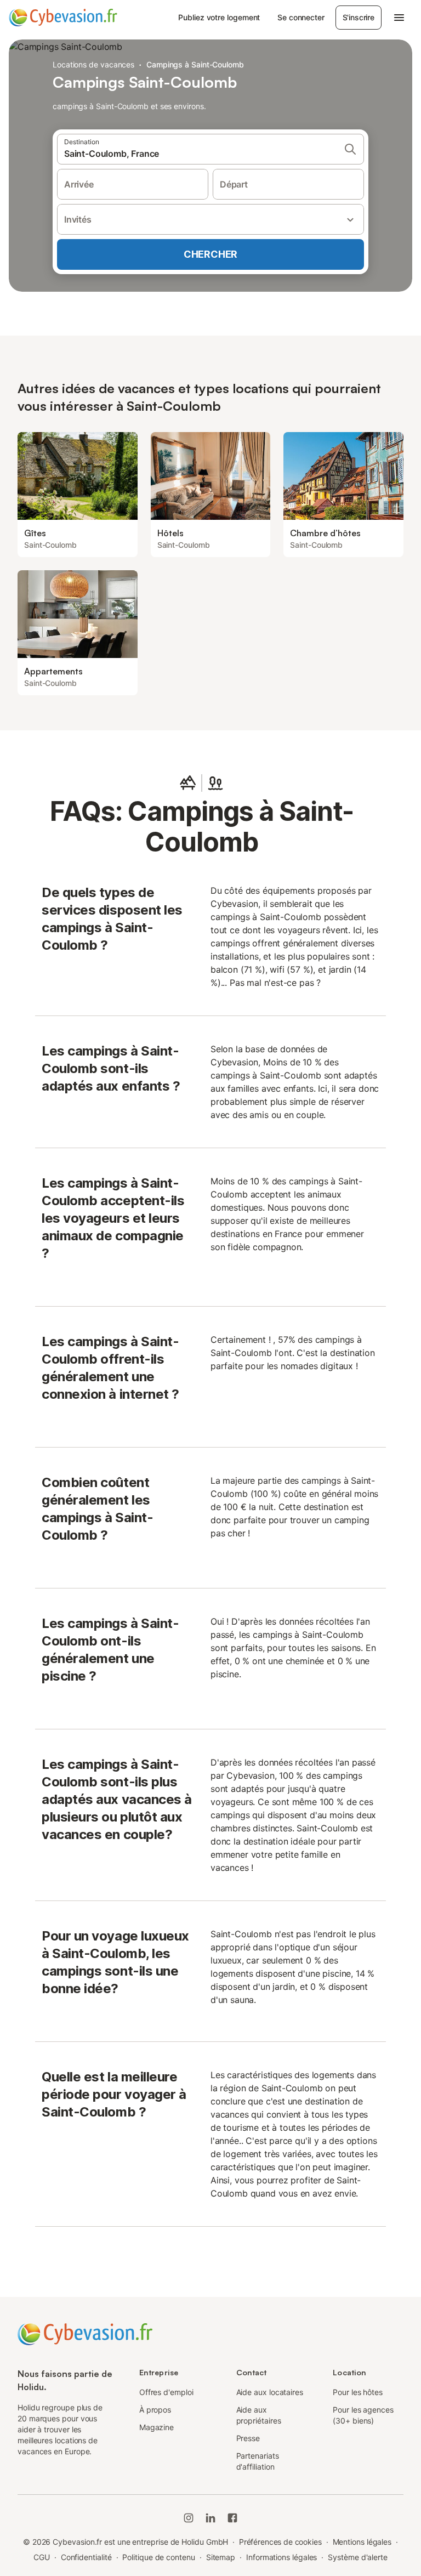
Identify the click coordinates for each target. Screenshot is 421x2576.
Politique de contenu (158, 2557)
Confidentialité (86, 2557)
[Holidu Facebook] (232, 2518)
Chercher (210, 254)
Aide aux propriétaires (259, 2415)
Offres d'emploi (166, 2392)
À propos (155, 2410)
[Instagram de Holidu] (189, 2518)
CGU (42, 2557)
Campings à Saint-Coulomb (195, 64)
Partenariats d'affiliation (258, 2461)
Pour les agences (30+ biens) (363, 2415)
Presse (248, 2438)
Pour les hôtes (358, 2392)
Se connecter (301, 17)
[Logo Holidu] (63, 18)
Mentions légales (362, 2542)
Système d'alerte (358, 2557)
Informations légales (281, 2557)
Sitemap (221, 2557)
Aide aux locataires (270, 2392)
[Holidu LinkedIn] (210, 2518)
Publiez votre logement (219, 17)
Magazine (157, 2427)
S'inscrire (359, 17)
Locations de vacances (93, 64)
